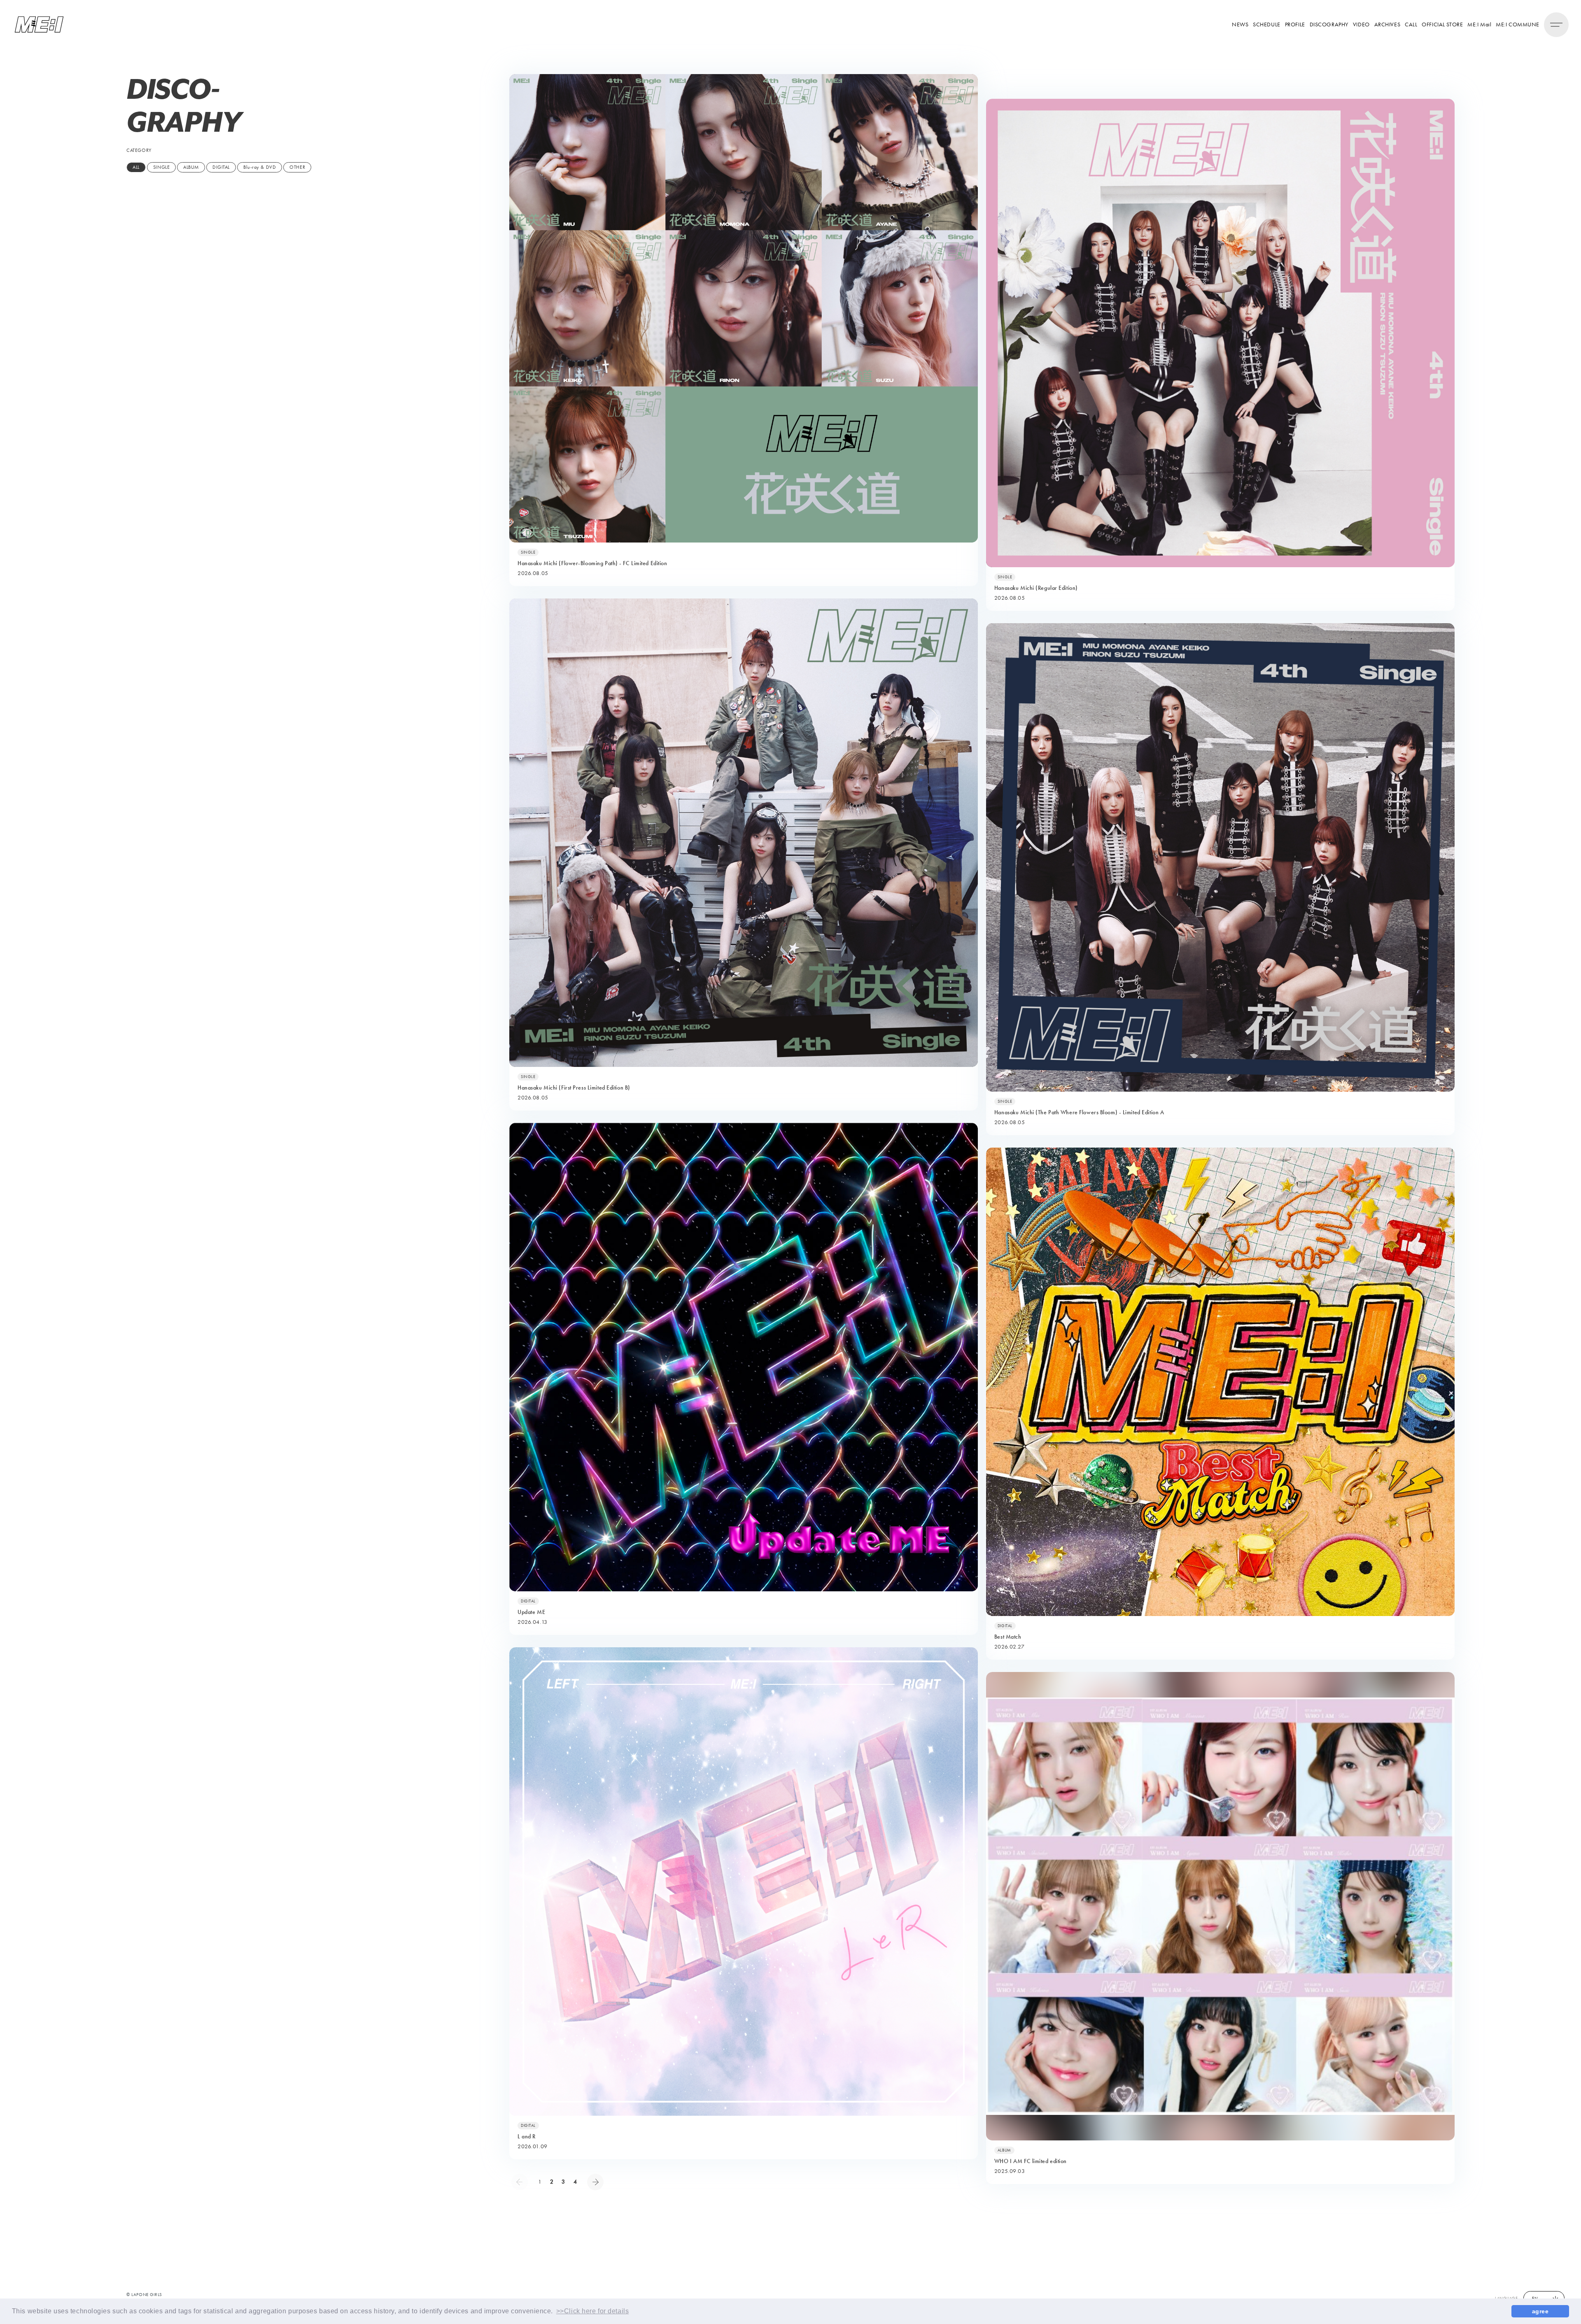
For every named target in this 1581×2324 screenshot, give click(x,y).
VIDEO (1361, 24)
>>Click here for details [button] (592, 2311)
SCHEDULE (1266, 24)
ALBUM (191, 167)
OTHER (297, 167)
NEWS (1240, 24)
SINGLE (161, 167)
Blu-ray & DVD (260, 167)
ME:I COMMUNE (1518, 24)
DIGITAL (221, 167)
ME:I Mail (1479, 24)
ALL (136, 167)
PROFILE (1295, 24)
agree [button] (1540, 2311)
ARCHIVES (1387, 24)
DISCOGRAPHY (1329, 24)
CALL (1411, 24)
